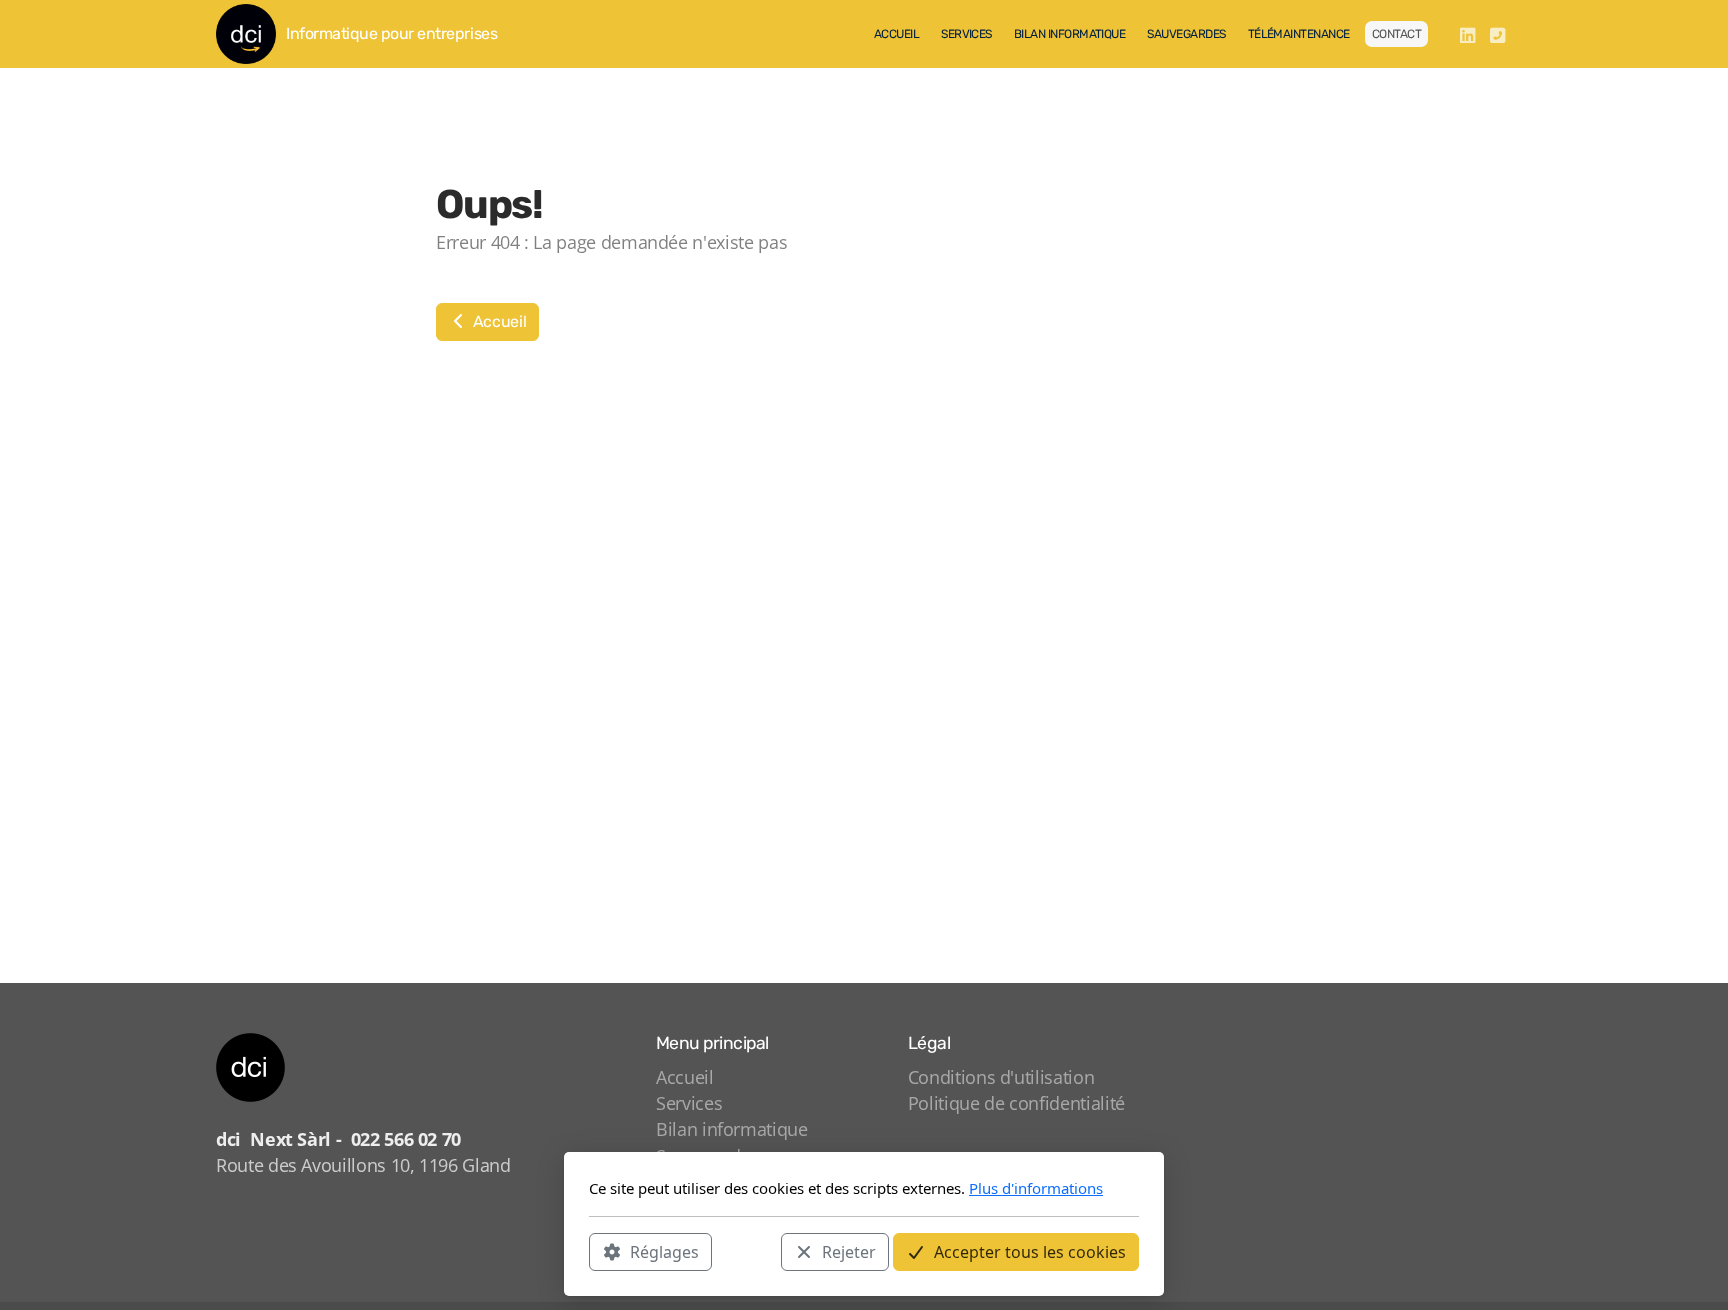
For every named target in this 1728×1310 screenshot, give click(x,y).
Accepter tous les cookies (1030, 1251)
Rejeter (849, 1251)
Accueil (497, 321)
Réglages (664, 1251)
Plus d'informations (1036, 1188)
